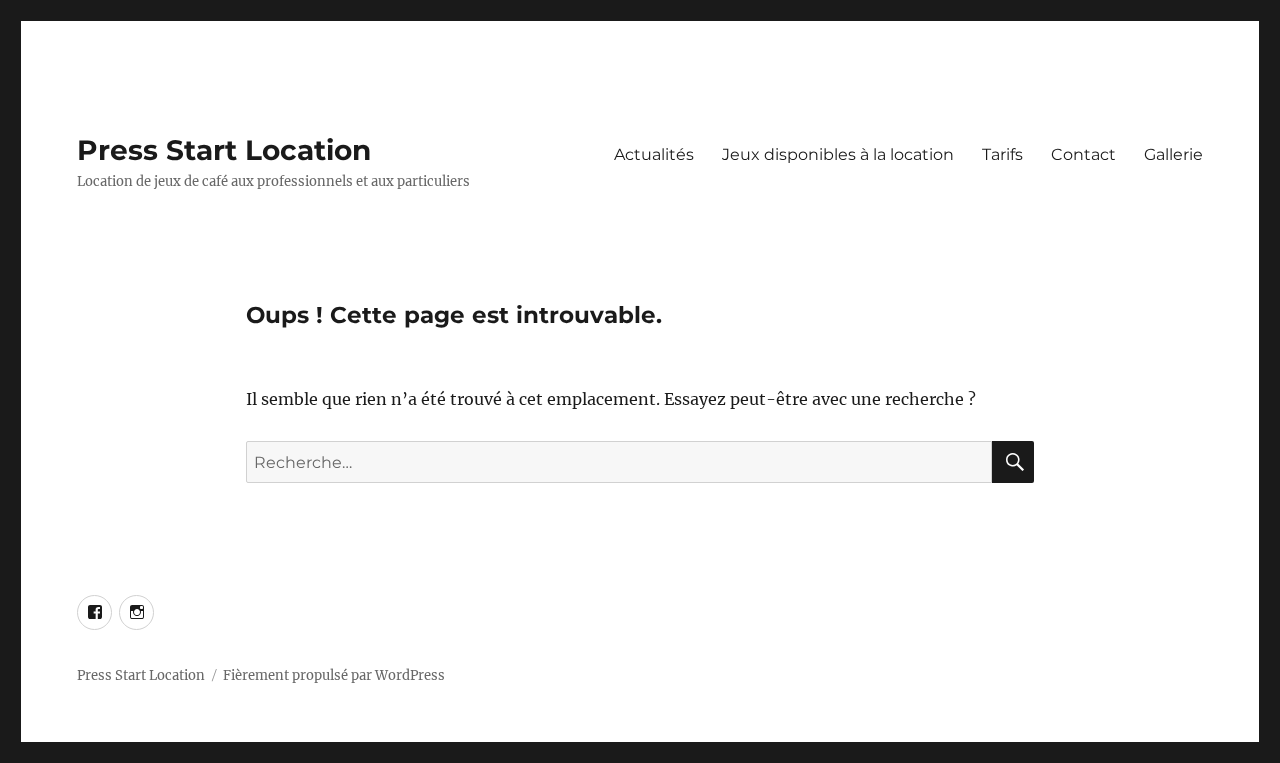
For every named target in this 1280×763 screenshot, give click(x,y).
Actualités (654, 154)
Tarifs (1002, 154)
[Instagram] (136, 612)
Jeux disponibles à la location (838, 154)
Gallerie (1173, 154)
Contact (1083, 154)
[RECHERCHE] (1013, 462)
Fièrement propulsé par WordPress (334, 675)
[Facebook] (94, 612)
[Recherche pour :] (619, 462)
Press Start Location (224, 150)
